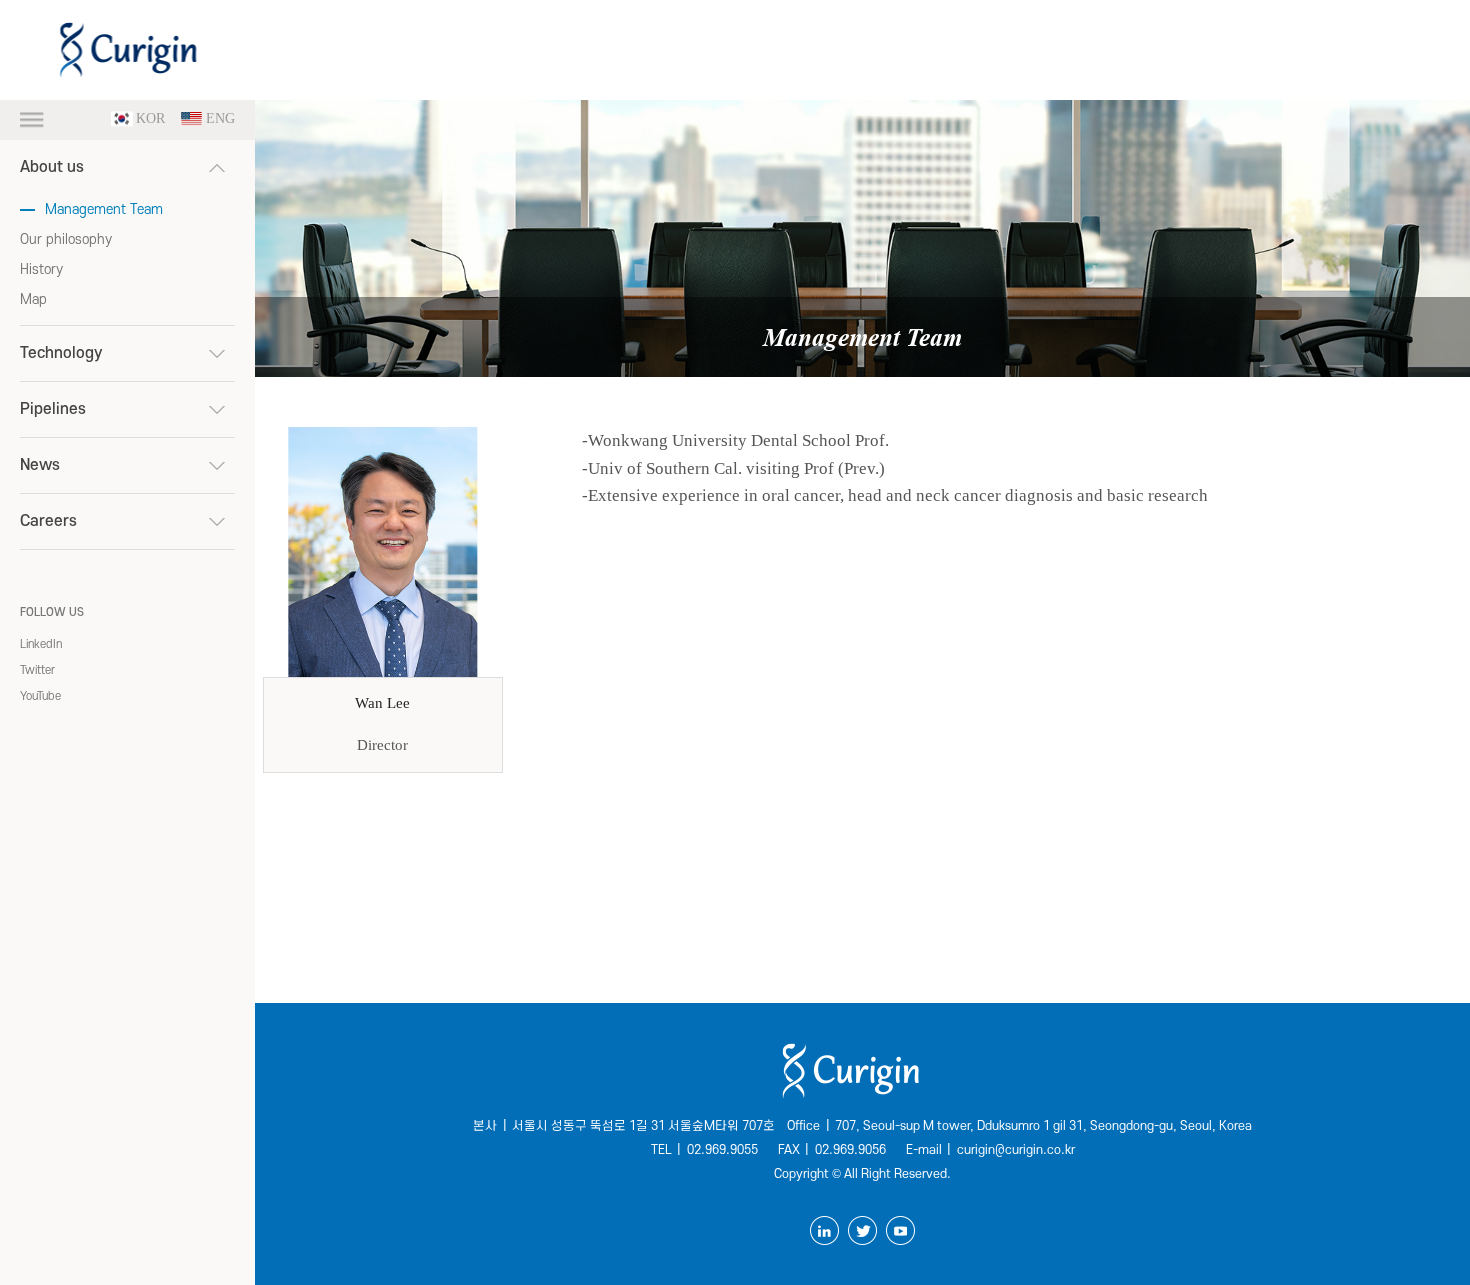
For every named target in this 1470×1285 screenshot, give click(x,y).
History (41, 269)
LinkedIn (41, 644)
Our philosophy (66, 239)
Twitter (37, 670)
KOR (150, 119)
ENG (220, 119)
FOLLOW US (52, 612)
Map (33, 299)
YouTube (40, 696)
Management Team (104, 209)
